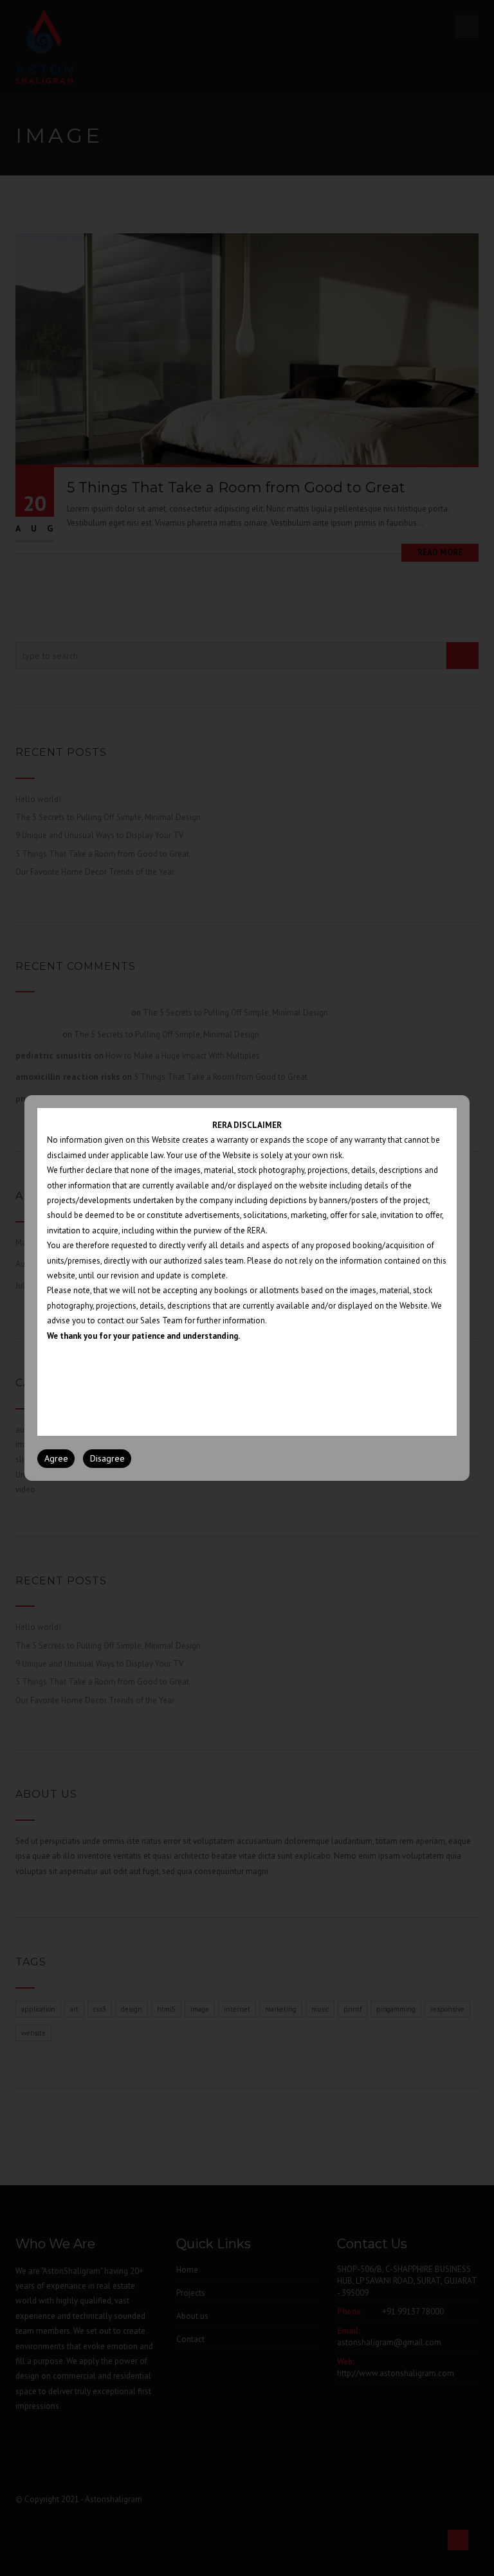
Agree (56, 1458)
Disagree (107, 1458)
